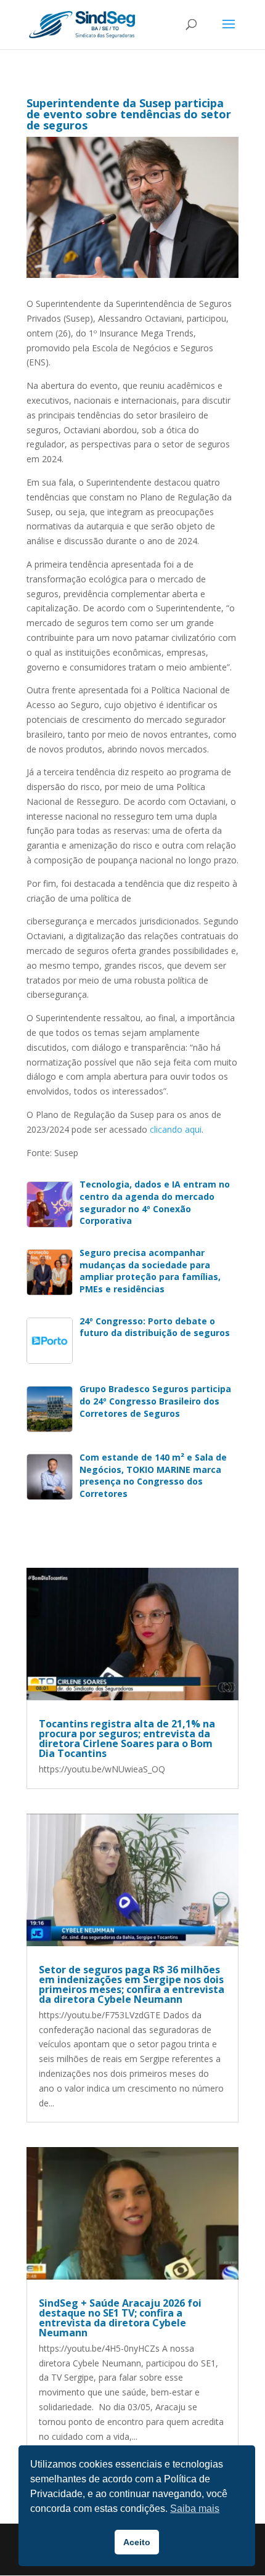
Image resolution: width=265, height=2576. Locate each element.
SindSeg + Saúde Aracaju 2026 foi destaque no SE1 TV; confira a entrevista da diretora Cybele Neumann (120, 2318)
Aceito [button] (137, 2542)
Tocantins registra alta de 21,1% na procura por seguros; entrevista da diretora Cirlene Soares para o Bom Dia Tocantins (127, 1738)
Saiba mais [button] (195, 2509)
